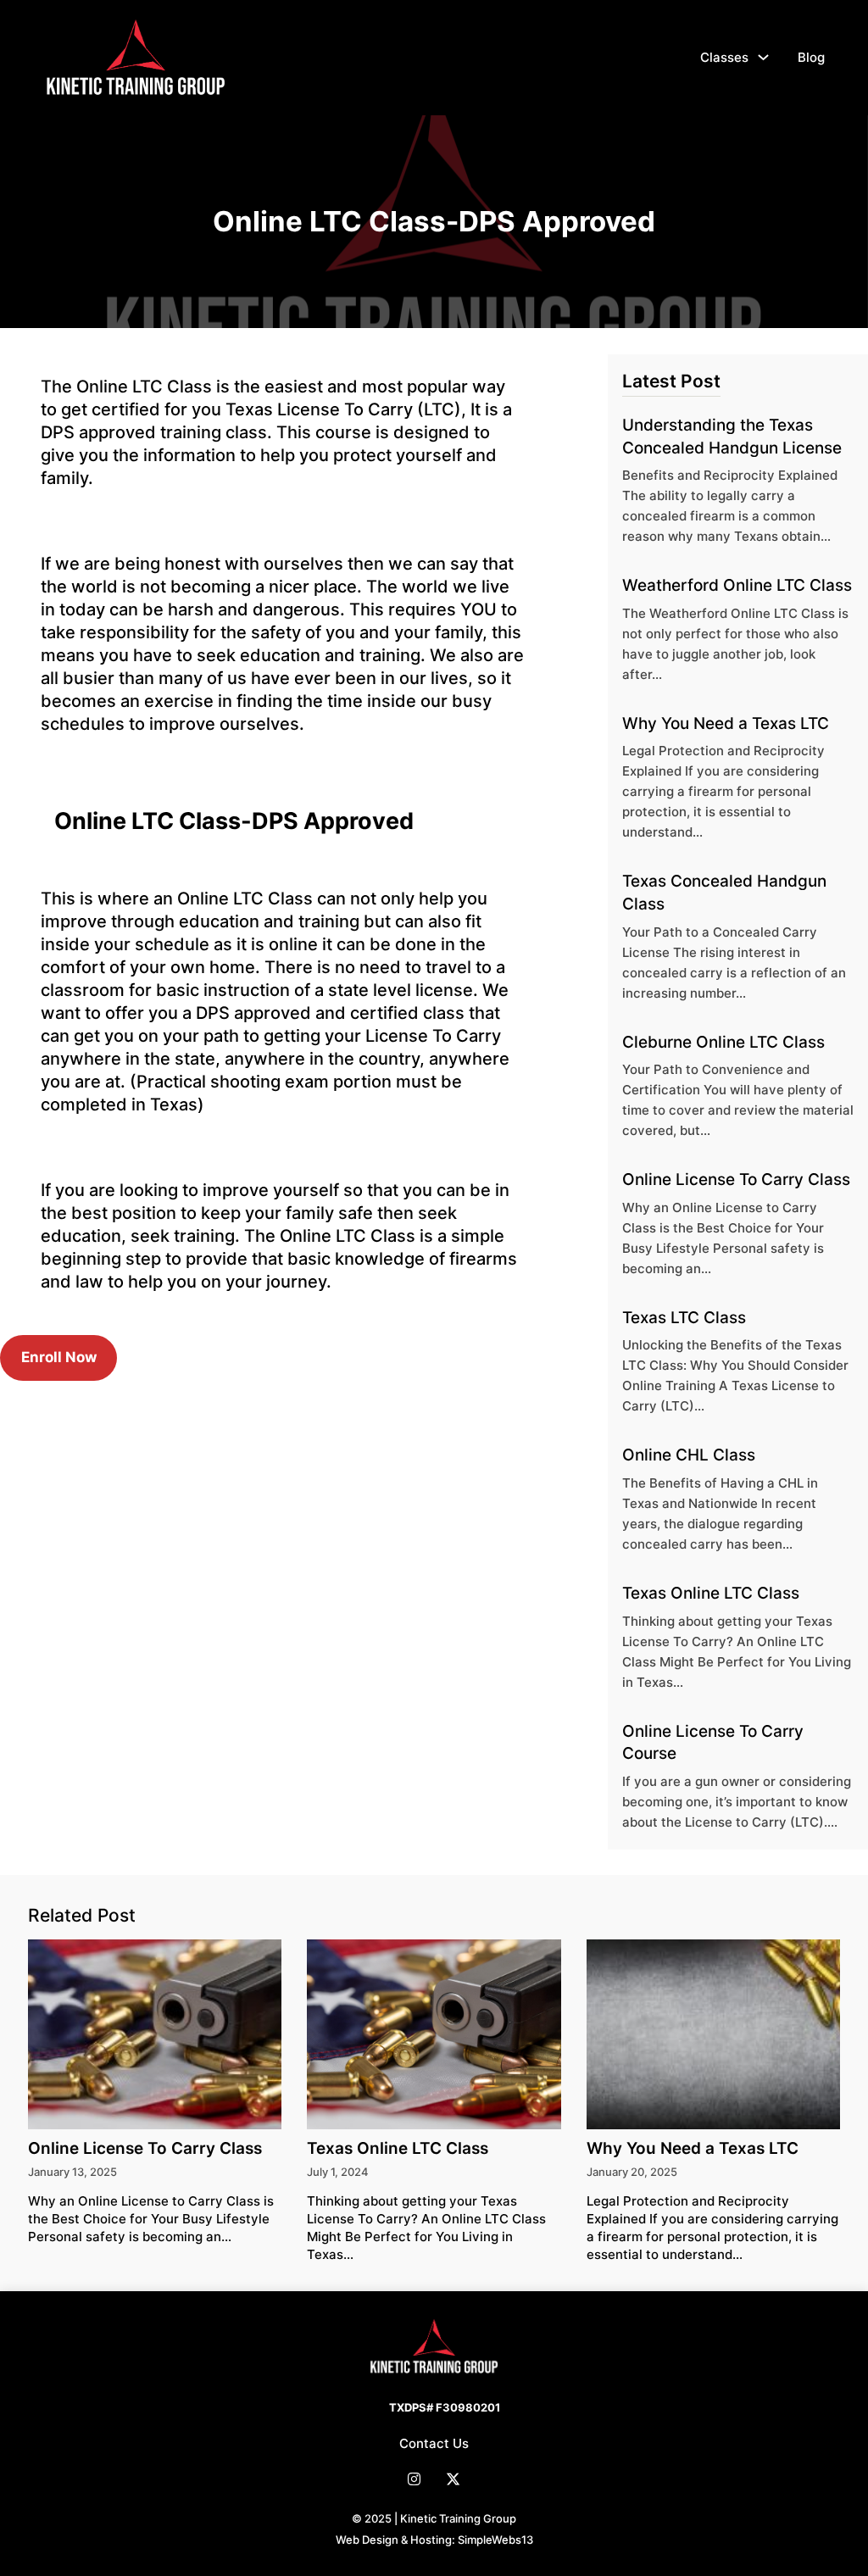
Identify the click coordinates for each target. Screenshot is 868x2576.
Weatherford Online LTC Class (737, 585)
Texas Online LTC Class (711, 1593)
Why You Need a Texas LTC (726, 723)
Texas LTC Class (684, 1318)
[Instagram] (414, 2479)
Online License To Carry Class (736, 1180)
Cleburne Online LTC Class (723, 1042)
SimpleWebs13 (495, 2540)
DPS (58, 432)
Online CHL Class (689, 1455)
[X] (453, 2479)
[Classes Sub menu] (763, 57)
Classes (724, 57)
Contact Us (434, 2443)
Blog (811, 57)
